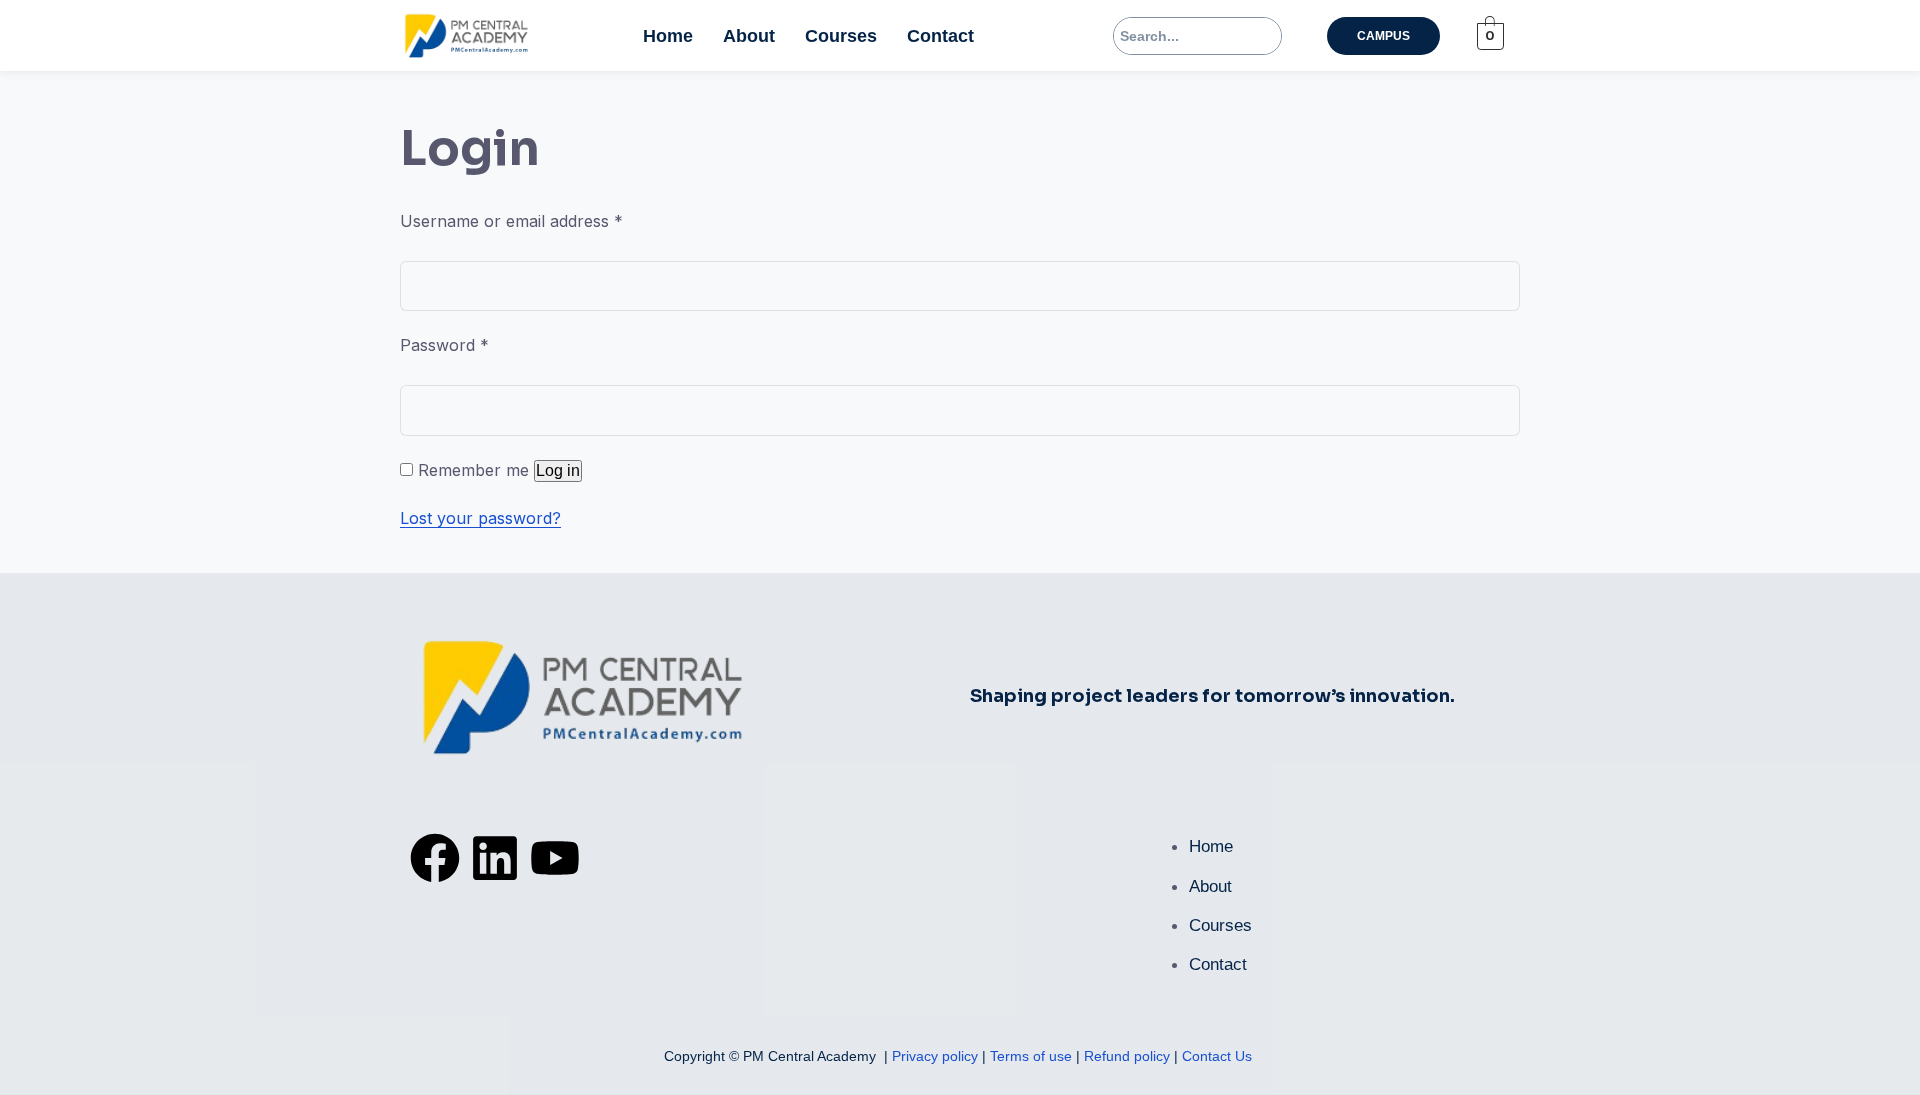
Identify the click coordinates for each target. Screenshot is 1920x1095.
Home (668, 36)
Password (444, 345)
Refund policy (1127, 1056)
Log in (558, 470)
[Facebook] (435, 858)
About (749, 36)
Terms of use (1033, 1056)
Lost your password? (480, 518)
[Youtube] (555, 858)
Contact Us (1217, 1056)
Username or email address (511, 221)
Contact (940, 36)
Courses (841, 36)
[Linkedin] (495, 858)
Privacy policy (937, 1056)
